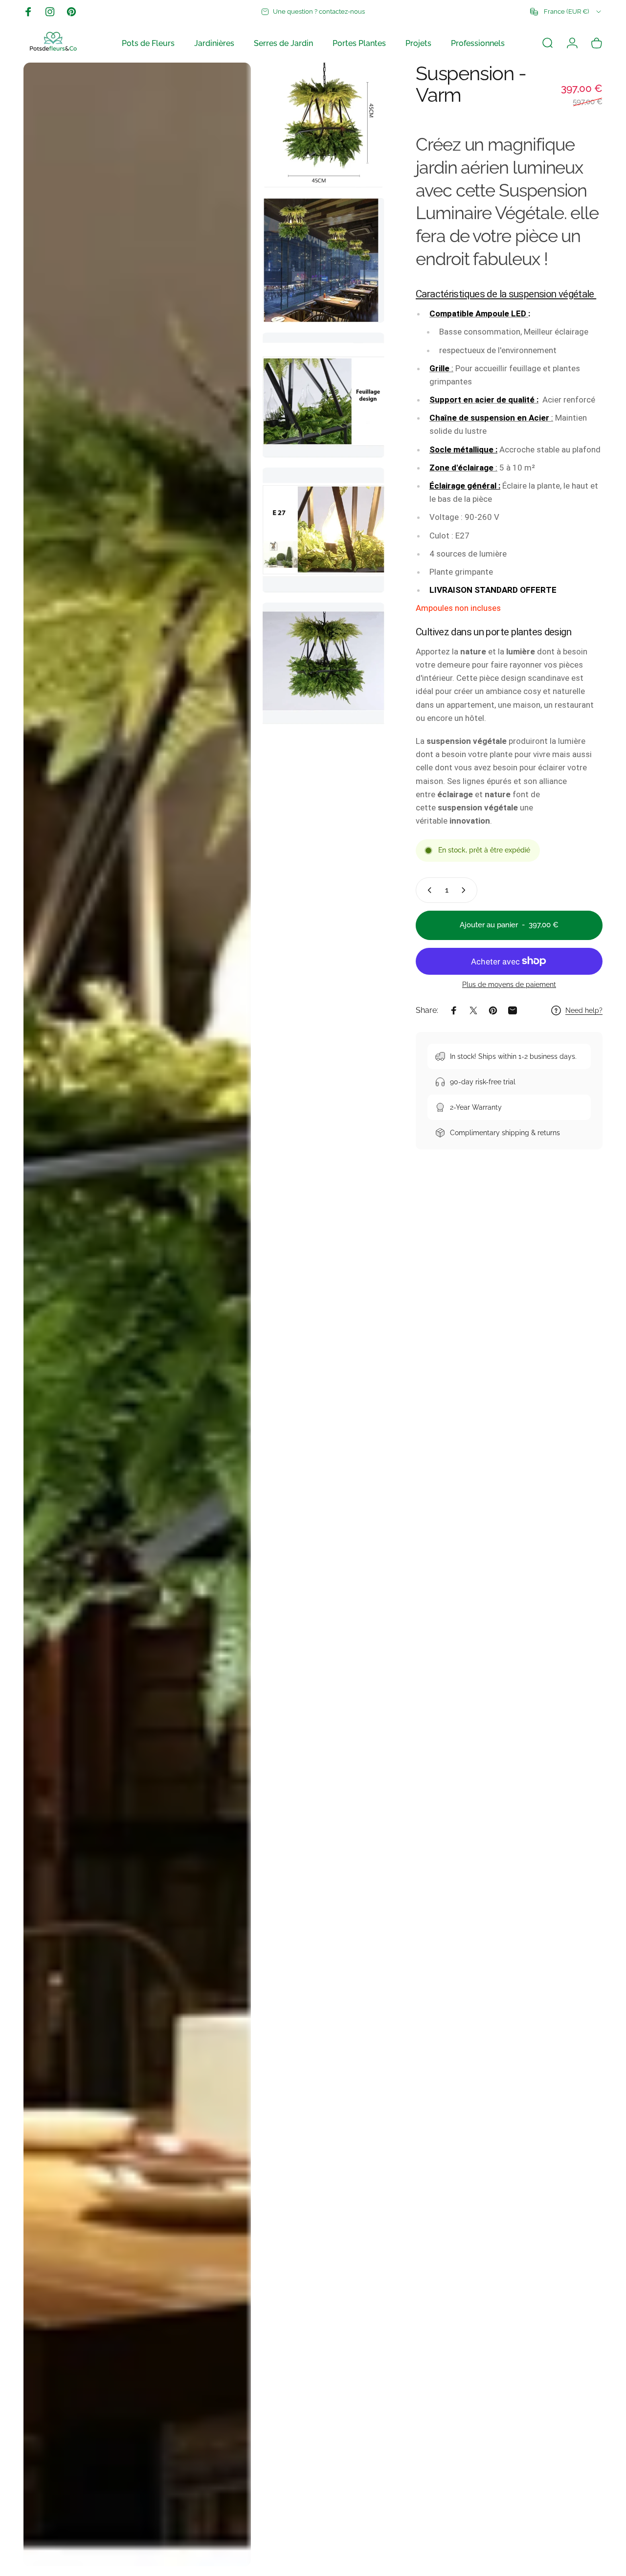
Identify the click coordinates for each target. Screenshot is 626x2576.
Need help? (584, 1010)
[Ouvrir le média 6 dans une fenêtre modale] (323, 665)
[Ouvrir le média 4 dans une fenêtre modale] (323, 395)
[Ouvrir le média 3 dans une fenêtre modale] (323, 260)
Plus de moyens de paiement (509, 985)
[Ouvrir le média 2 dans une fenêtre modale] (323, 125)
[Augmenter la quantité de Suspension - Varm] (466, 890)
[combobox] (566, 12)
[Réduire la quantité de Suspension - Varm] (427, 890)
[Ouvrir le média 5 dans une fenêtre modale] (323, 530)
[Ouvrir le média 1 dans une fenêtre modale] (137, 1314)
